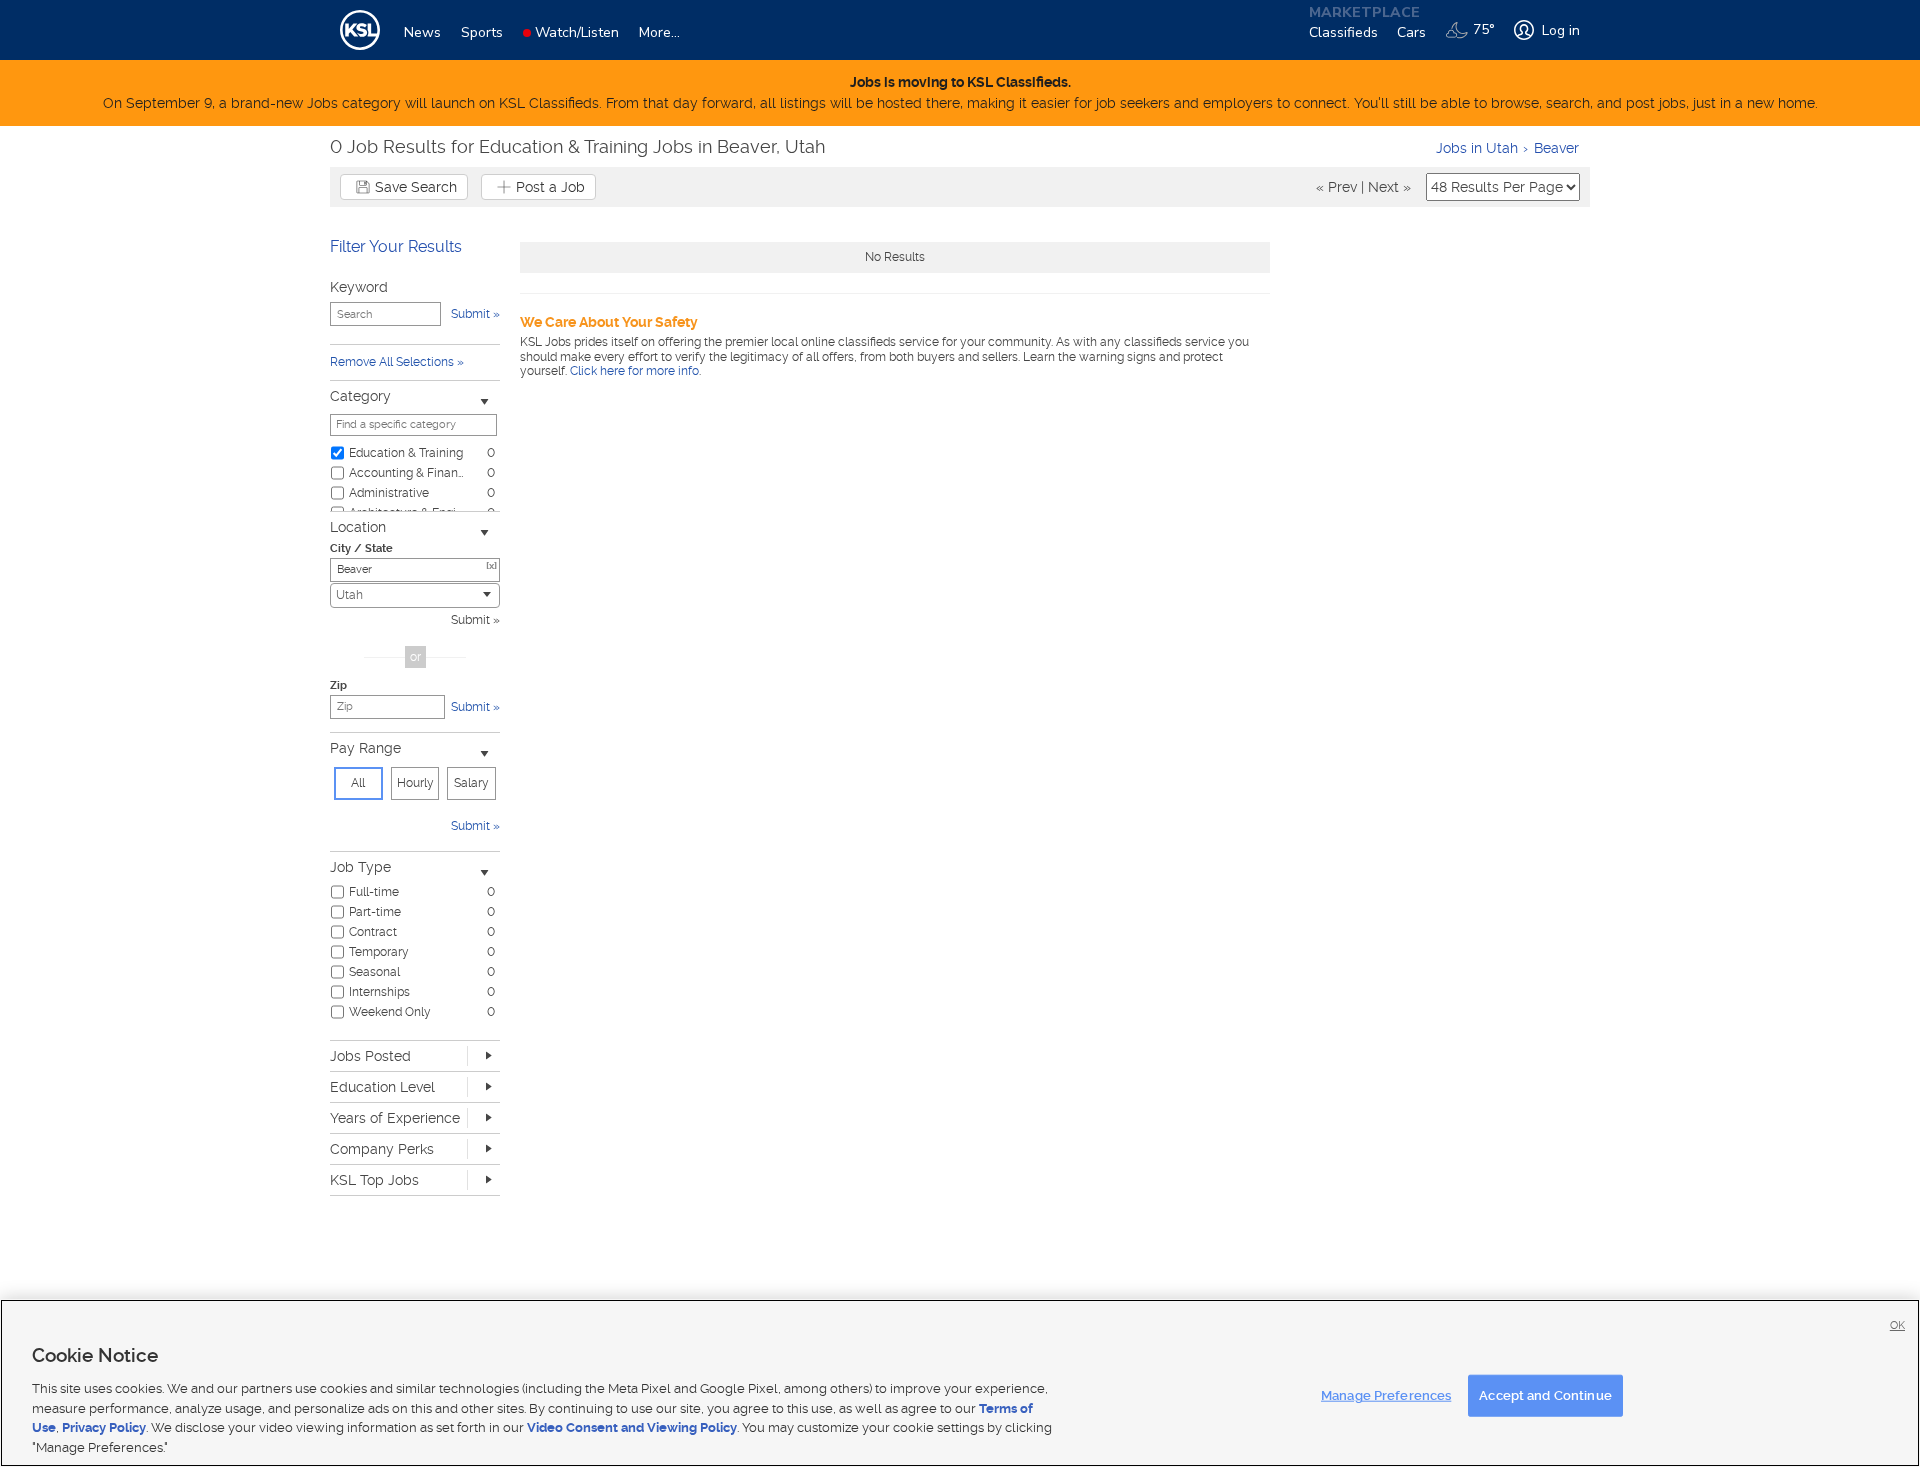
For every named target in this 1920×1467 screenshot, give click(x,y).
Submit (470, 620)
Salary (471, 783)
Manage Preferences (1386, 1395)
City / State (361, 548)
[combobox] (415, 595)
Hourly (415, 783)
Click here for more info (634, 371)
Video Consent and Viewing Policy (632, 1427)
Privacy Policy (104, 1427)
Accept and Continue (1545, 1395)
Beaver (1556, 148)
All (358, 783)
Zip (338, 685)
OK (1897, 1325)
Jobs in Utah (1477, 148)
